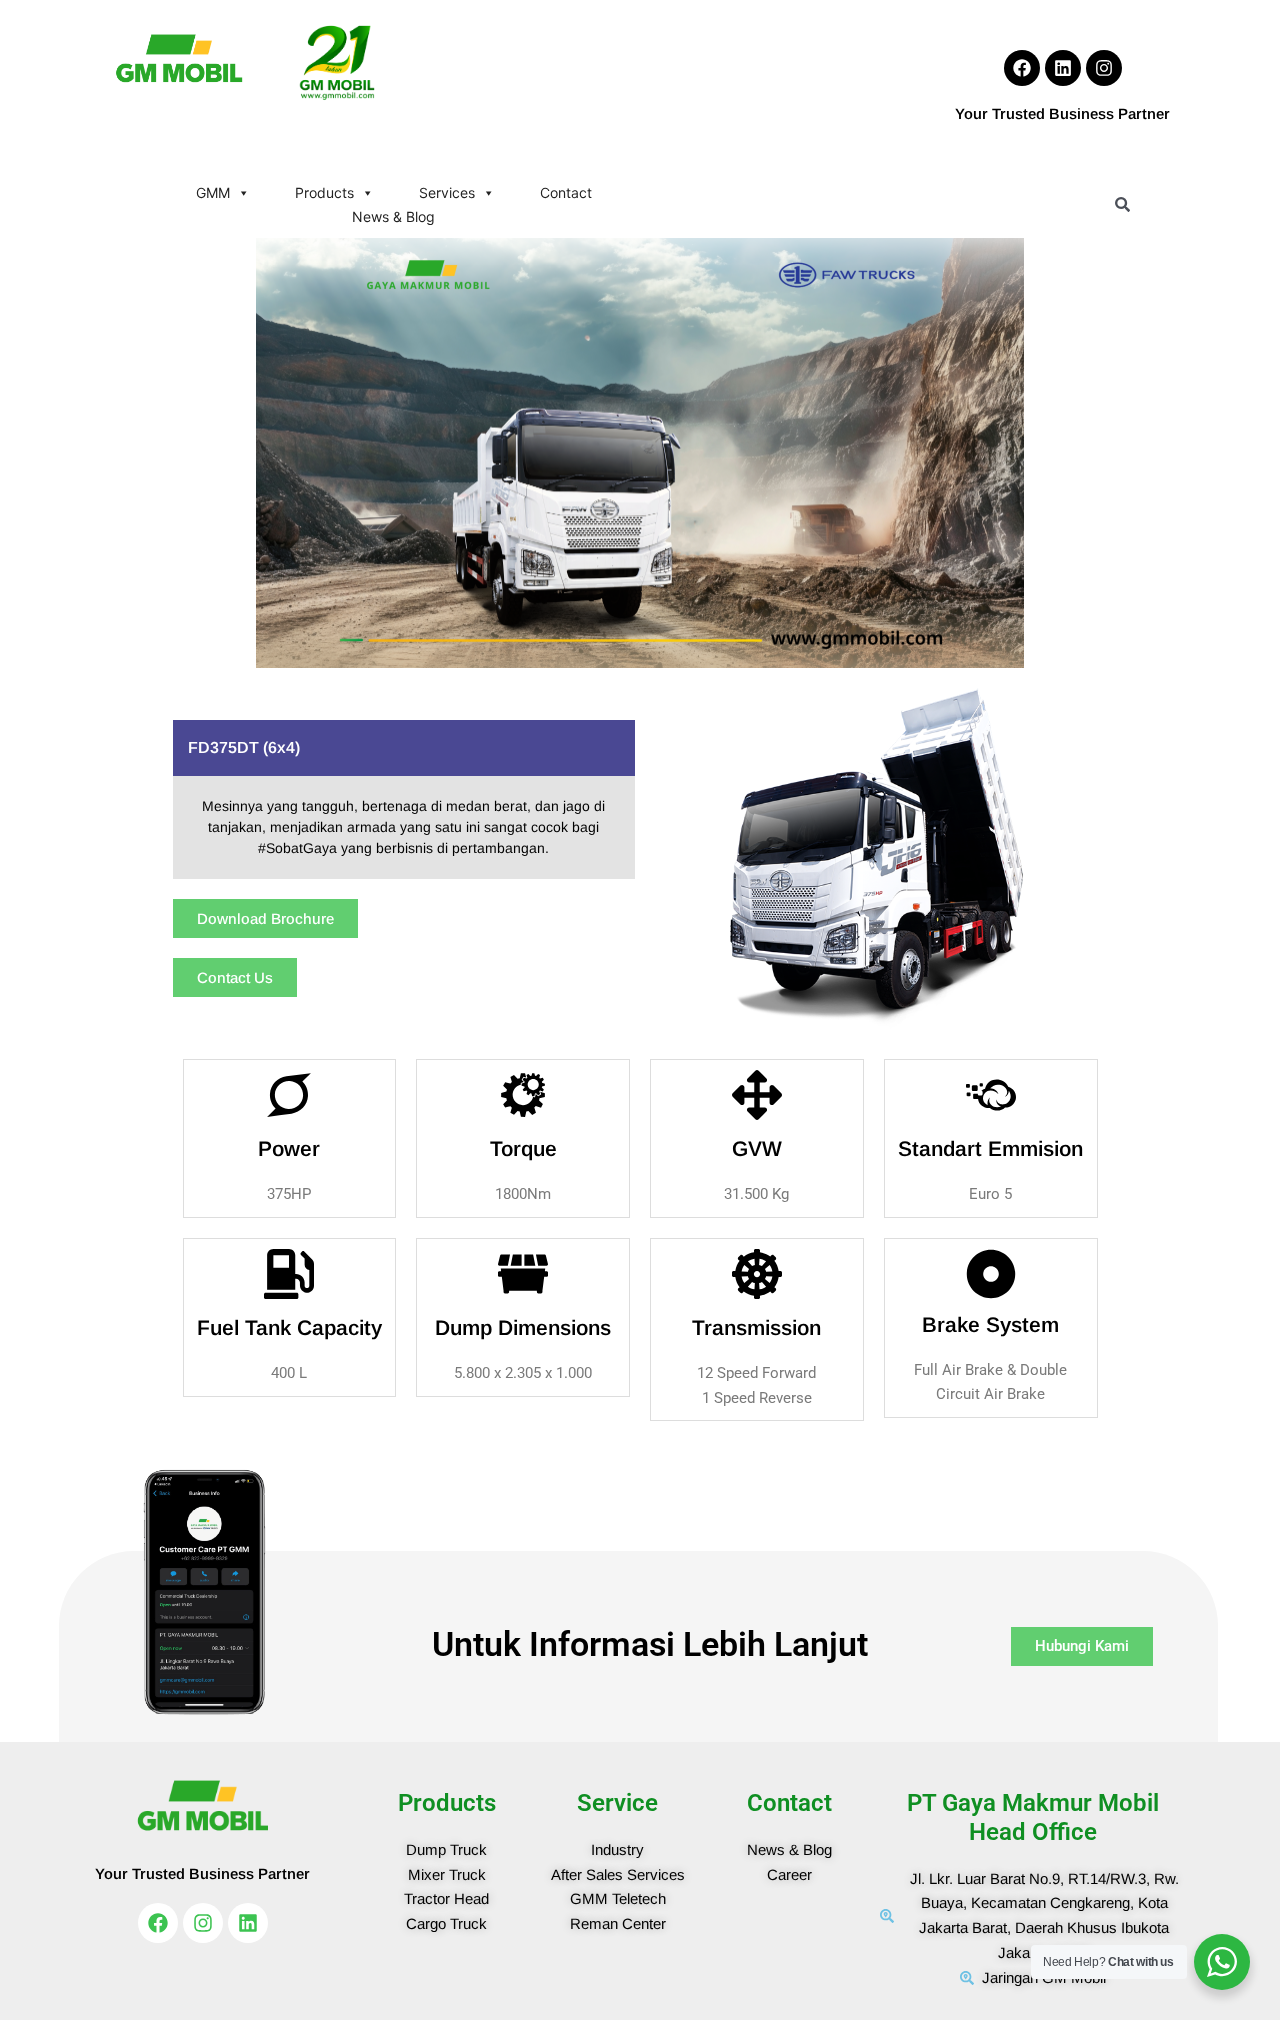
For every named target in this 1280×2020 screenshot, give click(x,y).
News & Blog (393, 216)
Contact (566, 192)
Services (447, 192)
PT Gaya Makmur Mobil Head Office (1033, 1817)
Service (617, 1803)
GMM (213, 192)
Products (324, 192)
